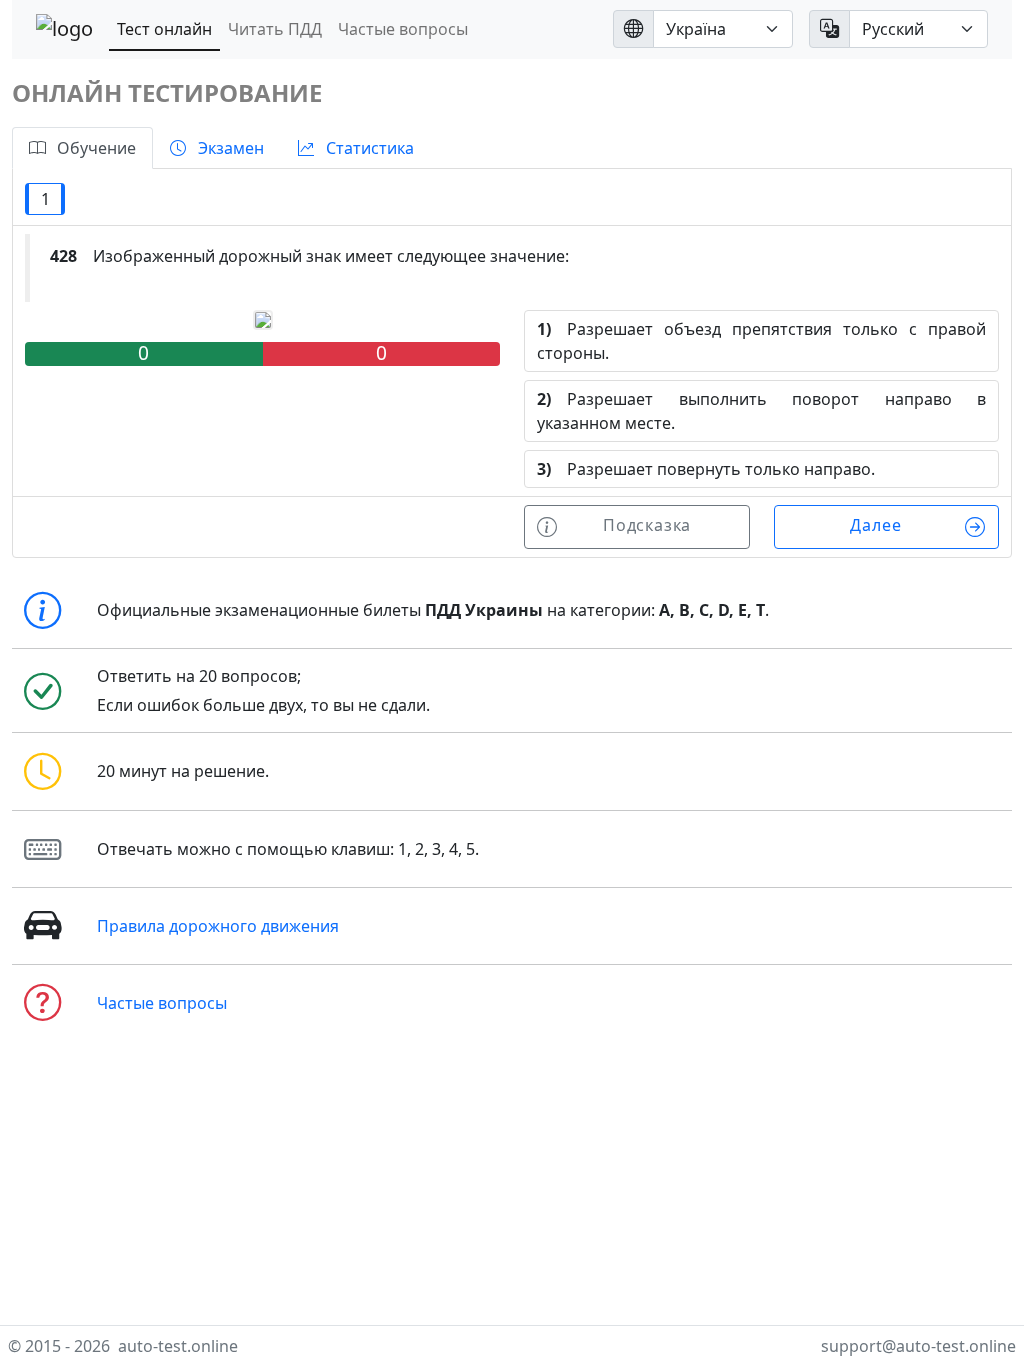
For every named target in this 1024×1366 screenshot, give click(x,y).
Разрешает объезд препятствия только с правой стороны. (761, 341)
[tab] (82, 148)
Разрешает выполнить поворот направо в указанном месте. (761, 411)
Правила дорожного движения (218, 926)
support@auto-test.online (918, 1346)
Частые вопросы (403, 29)
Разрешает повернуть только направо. (706, 469)
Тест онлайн (164, 29)
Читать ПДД (275, 29)
